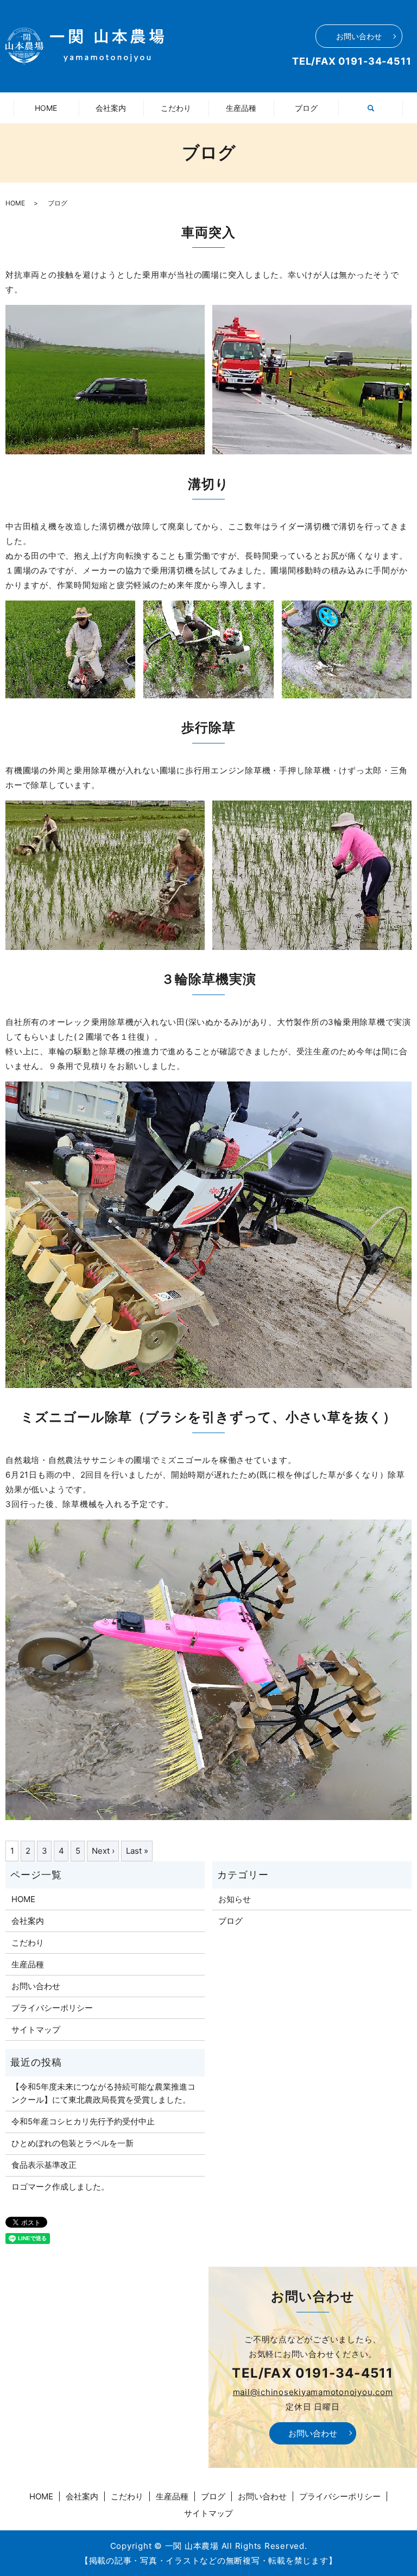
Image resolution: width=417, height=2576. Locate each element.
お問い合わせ (359, 36)
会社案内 (111, 108)
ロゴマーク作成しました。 (60, 2187)
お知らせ (235, 1899)
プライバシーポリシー (52, 2008)
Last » (137, 1851)
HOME (46, 108)
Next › (103, 1851)
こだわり (176, 108)
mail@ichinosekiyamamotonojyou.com (313, 2392)
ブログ (306, 108)
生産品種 (241, 108)
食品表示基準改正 (44, 2165)
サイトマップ (36, 2030)
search (377, 114)
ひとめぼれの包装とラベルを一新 (72, 2143)
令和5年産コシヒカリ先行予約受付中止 (83, 2121)
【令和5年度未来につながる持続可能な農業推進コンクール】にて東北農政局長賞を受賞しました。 (103, 2093)
